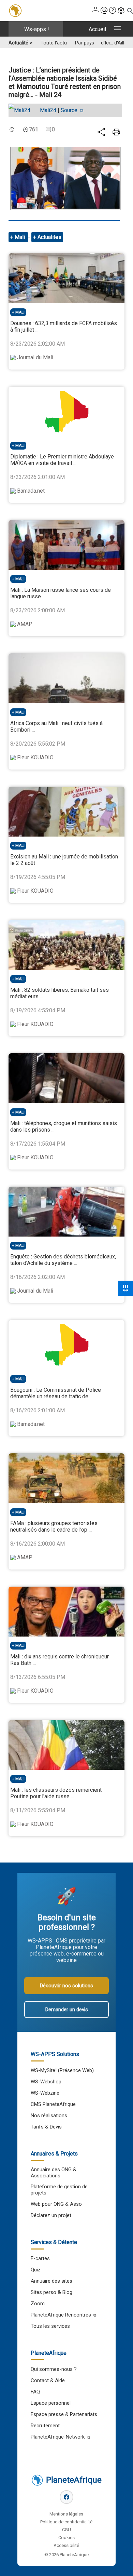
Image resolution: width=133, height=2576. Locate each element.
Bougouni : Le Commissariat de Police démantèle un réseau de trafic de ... (56, 1393)
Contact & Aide (48, 2380)
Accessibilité (66, 2545)
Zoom (38, 2304)
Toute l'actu (54, 43)
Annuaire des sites (51, 2281)
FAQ (35, 2392)
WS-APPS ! (37, 29)
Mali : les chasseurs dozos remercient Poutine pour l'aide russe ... (56, 1793)
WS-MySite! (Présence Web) (62, 2070)
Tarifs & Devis (46, 2127)
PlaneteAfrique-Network (58, 2437)
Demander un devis (67, 2010)
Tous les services (50, 2326)
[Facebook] (66, 2497)
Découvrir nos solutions (66, 1986)
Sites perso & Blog (51, 2292)
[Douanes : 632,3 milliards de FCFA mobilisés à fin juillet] (66, 278)
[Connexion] (95, 11)
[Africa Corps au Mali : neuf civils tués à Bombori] (66, 678)
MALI (20, 312)
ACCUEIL (97, 29)
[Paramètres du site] (121, 11)
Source (70, 110)
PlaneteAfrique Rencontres (61, 2315)
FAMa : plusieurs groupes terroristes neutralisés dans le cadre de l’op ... (54, 1526)
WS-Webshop (46, 2082)
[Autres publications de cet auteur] (23, 110)
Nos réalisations (49, 2115)
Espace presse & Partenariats (64, 2414)
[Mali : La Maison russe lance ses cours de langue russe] (66, 545)
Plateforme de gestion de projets (59, 2190)
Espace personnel (51, 2403)
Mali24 (48, 110)
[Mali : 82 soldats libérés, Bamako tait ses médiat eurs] (66, 945)
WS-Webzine (45, 2093)
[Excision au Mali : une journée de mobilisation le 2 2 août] (66, 812)
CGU (66, 2530)
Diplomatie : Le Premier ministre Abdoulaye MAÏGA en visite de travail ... (62, 460)
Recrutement (45, 2426)
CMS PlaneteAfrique (53, 2104)
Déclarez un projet (51, 2215)
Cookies (66, 2538)
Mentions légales (66, 2514)
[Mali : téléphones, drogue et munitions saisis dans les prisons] (66, 1078)
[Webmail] (104, 11)
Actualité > (20, 43)
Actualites (49, 237)
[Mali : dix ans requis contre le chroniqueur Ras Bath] (66, 1612)
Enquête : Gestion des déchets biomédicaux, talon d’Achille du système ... (63, 1260)
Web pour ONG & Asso (56, 2204)
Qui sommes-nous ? (54, 2369)
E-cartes (40, 2258)
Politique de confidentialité (66, 2522)
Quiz (36, 2270)
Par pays (85, 43)
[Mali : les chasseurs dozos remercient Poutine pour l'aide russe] (66, 1745)
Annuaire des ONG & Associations (54, 2173)
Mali (20, 237)
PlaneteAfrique (74, 2480)
